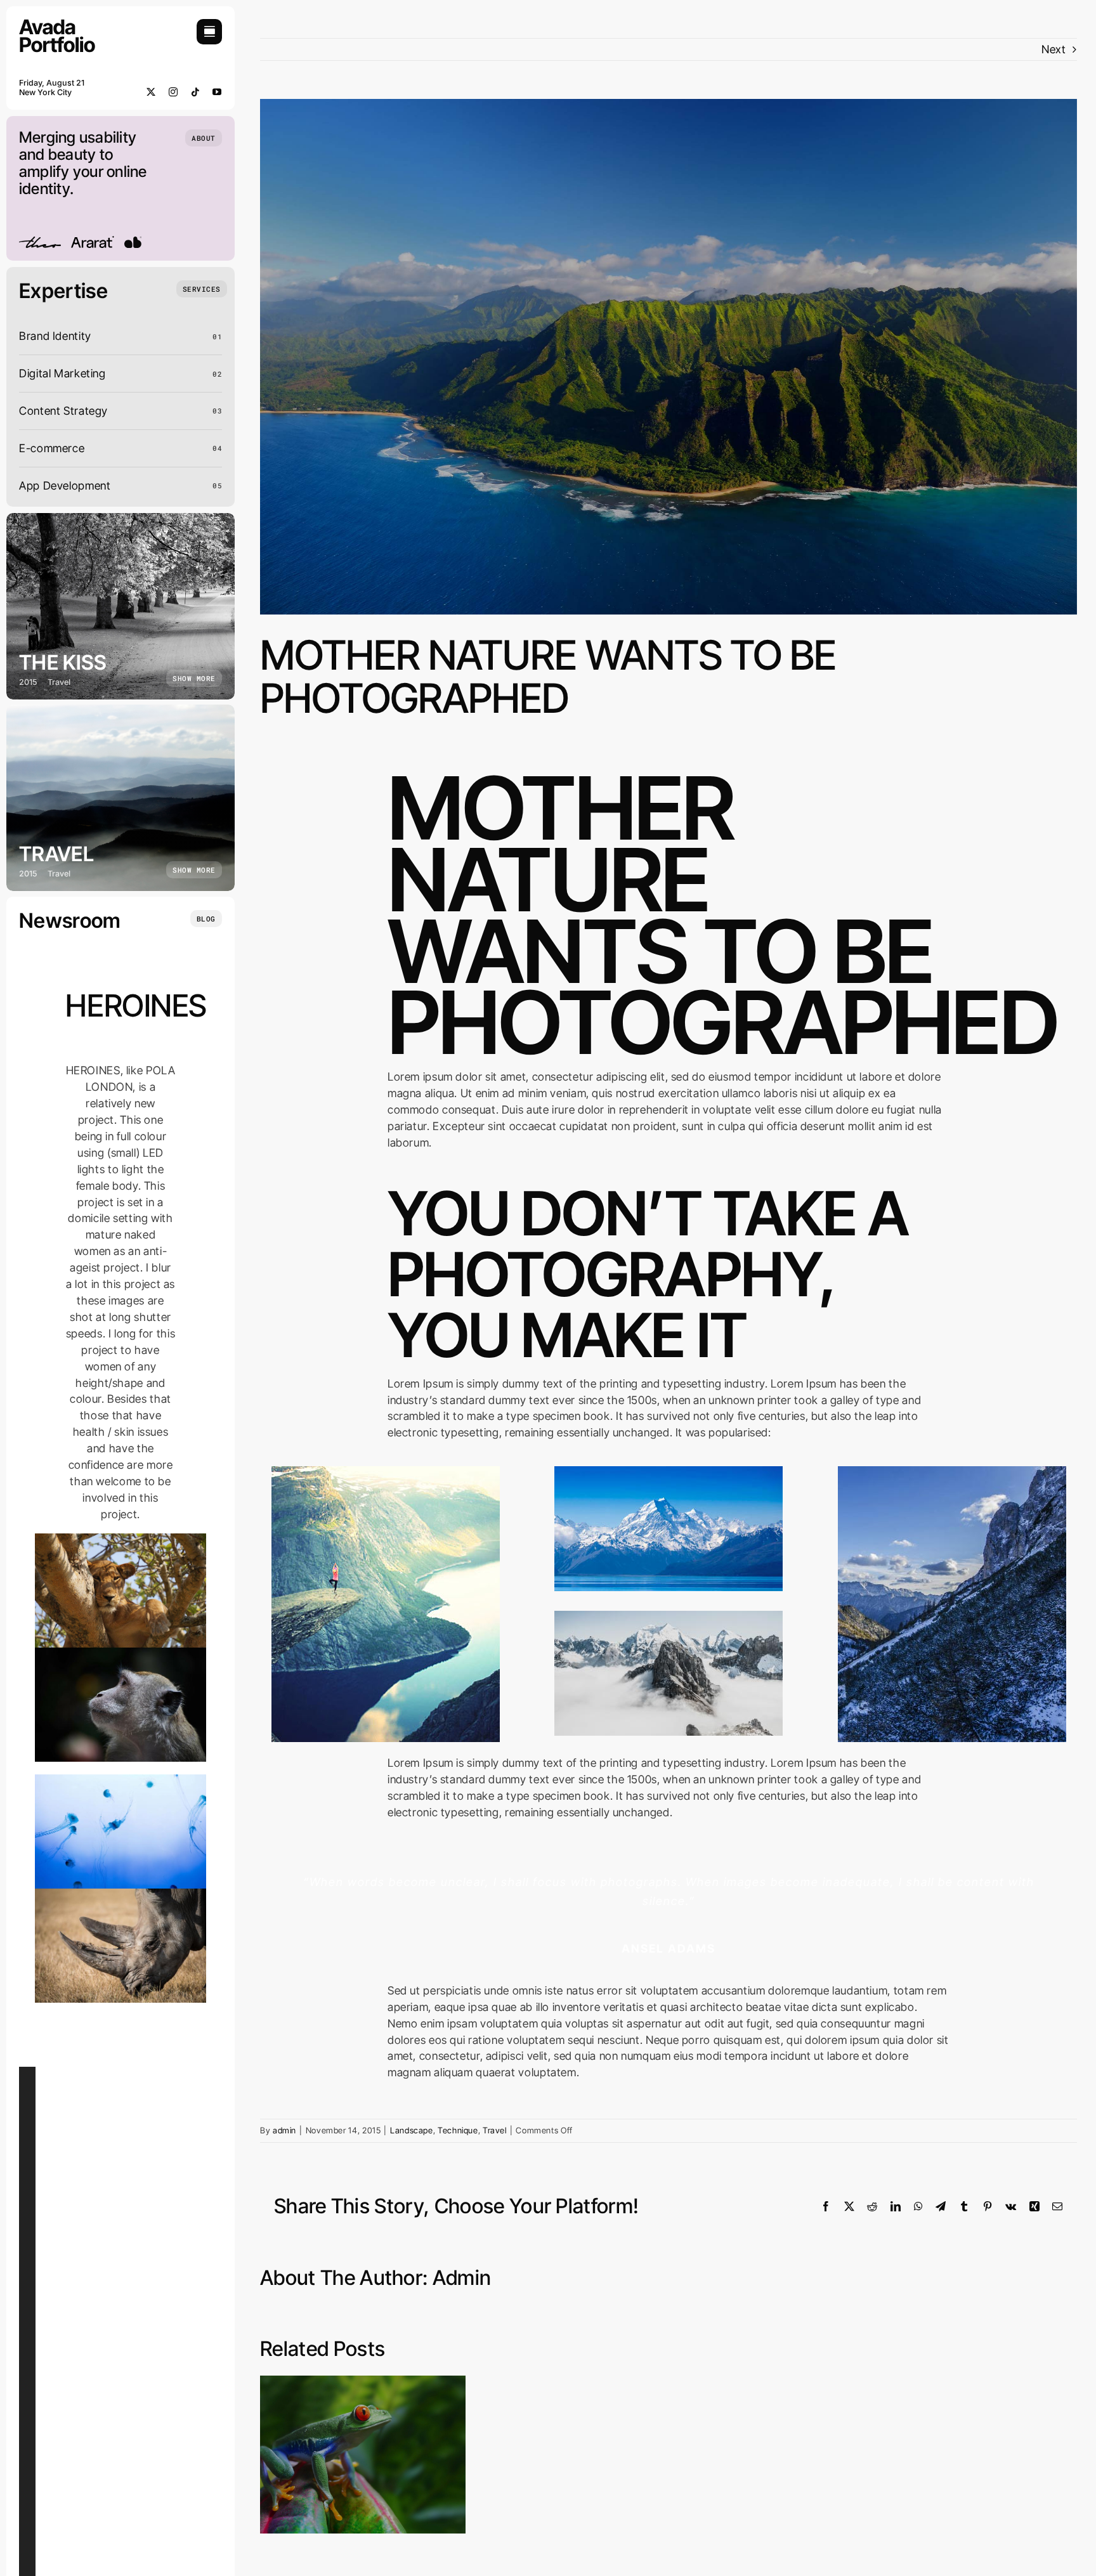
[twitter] (151, 92)
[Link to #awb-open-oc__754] (209, 32)
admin (284, 2130)
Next (1054, 49)
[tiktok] (196, 92)
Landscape (412, 2130)
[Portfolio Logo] (57, 24)
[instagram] (173, 92)
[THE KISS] (121, 606)
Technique (458, 2130)
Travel (495, 2130)
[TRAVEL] (121, 798)
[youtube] (217, 92)
